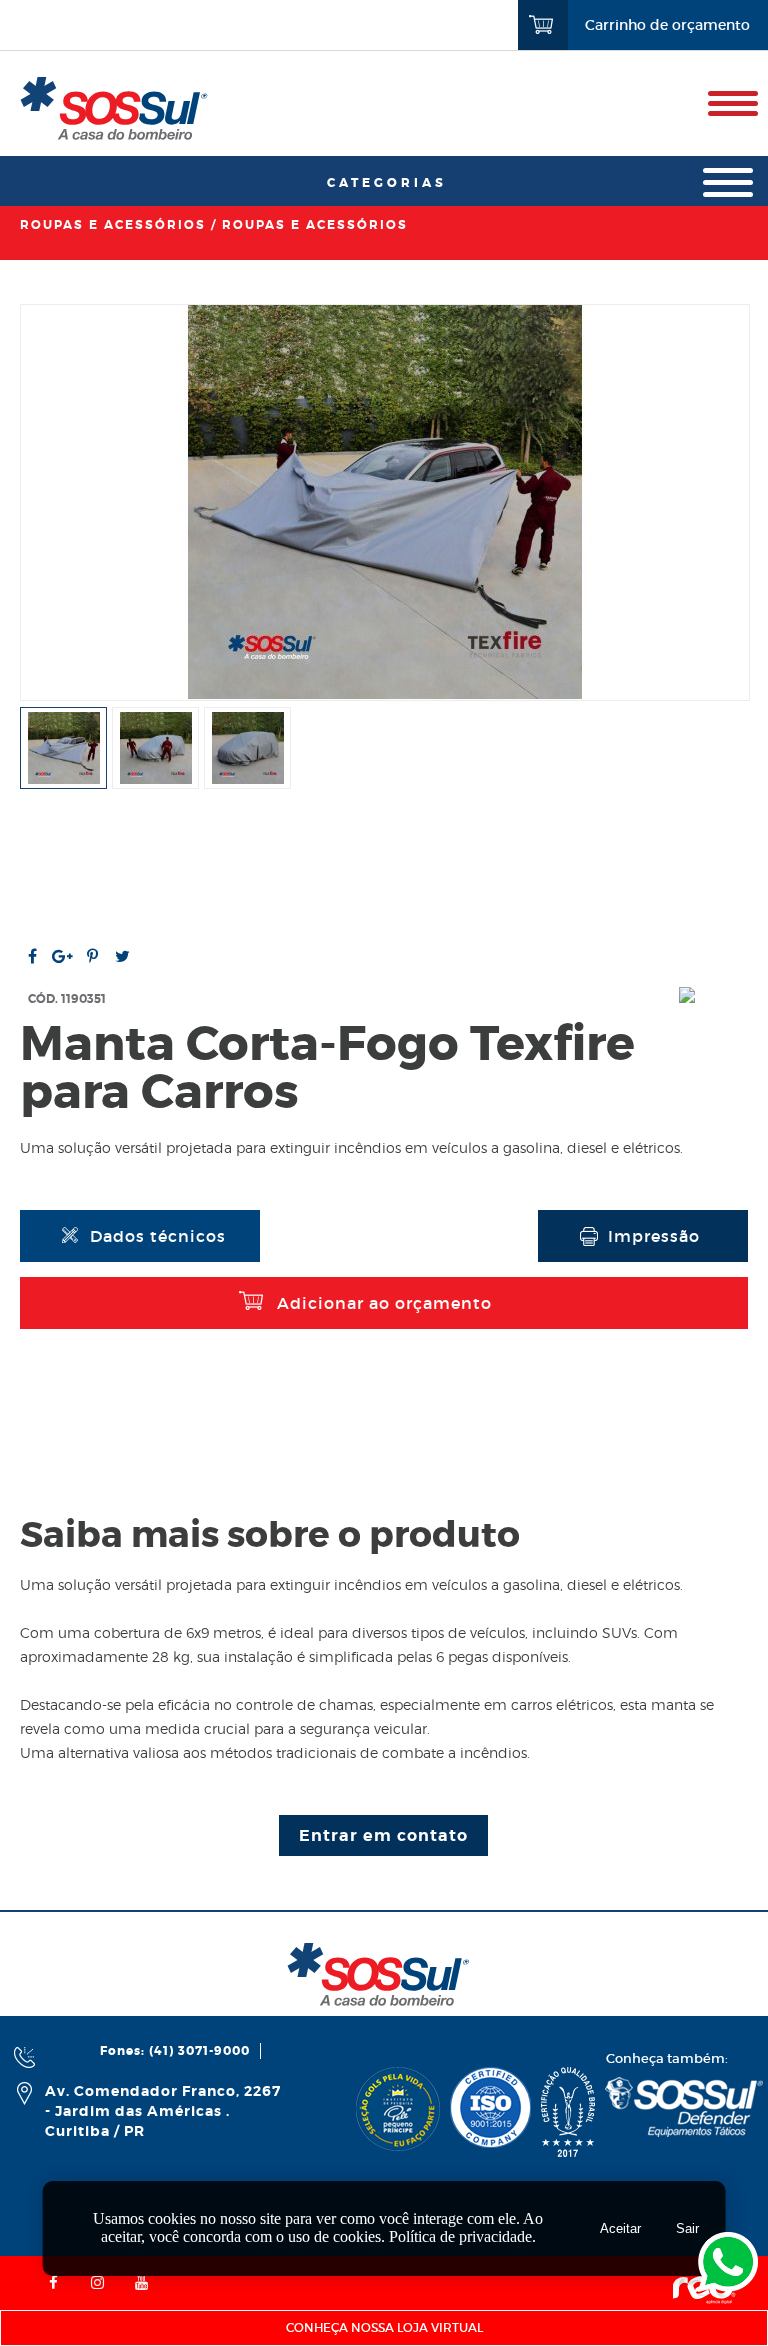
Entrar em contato (383, 1835)
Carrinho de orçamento (667, 25)
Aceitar (620, 2228)
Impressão (654, 1236)
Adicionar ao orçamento (384, 1303)
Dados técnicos (158, 1236)
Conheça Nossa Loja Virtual (384, 2327)
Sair (687, 2228)
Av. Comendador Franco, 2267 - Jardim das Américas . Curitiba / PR (163, 2111)
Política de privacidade (460, 2236)
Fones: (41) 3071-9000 (175, 2051)
